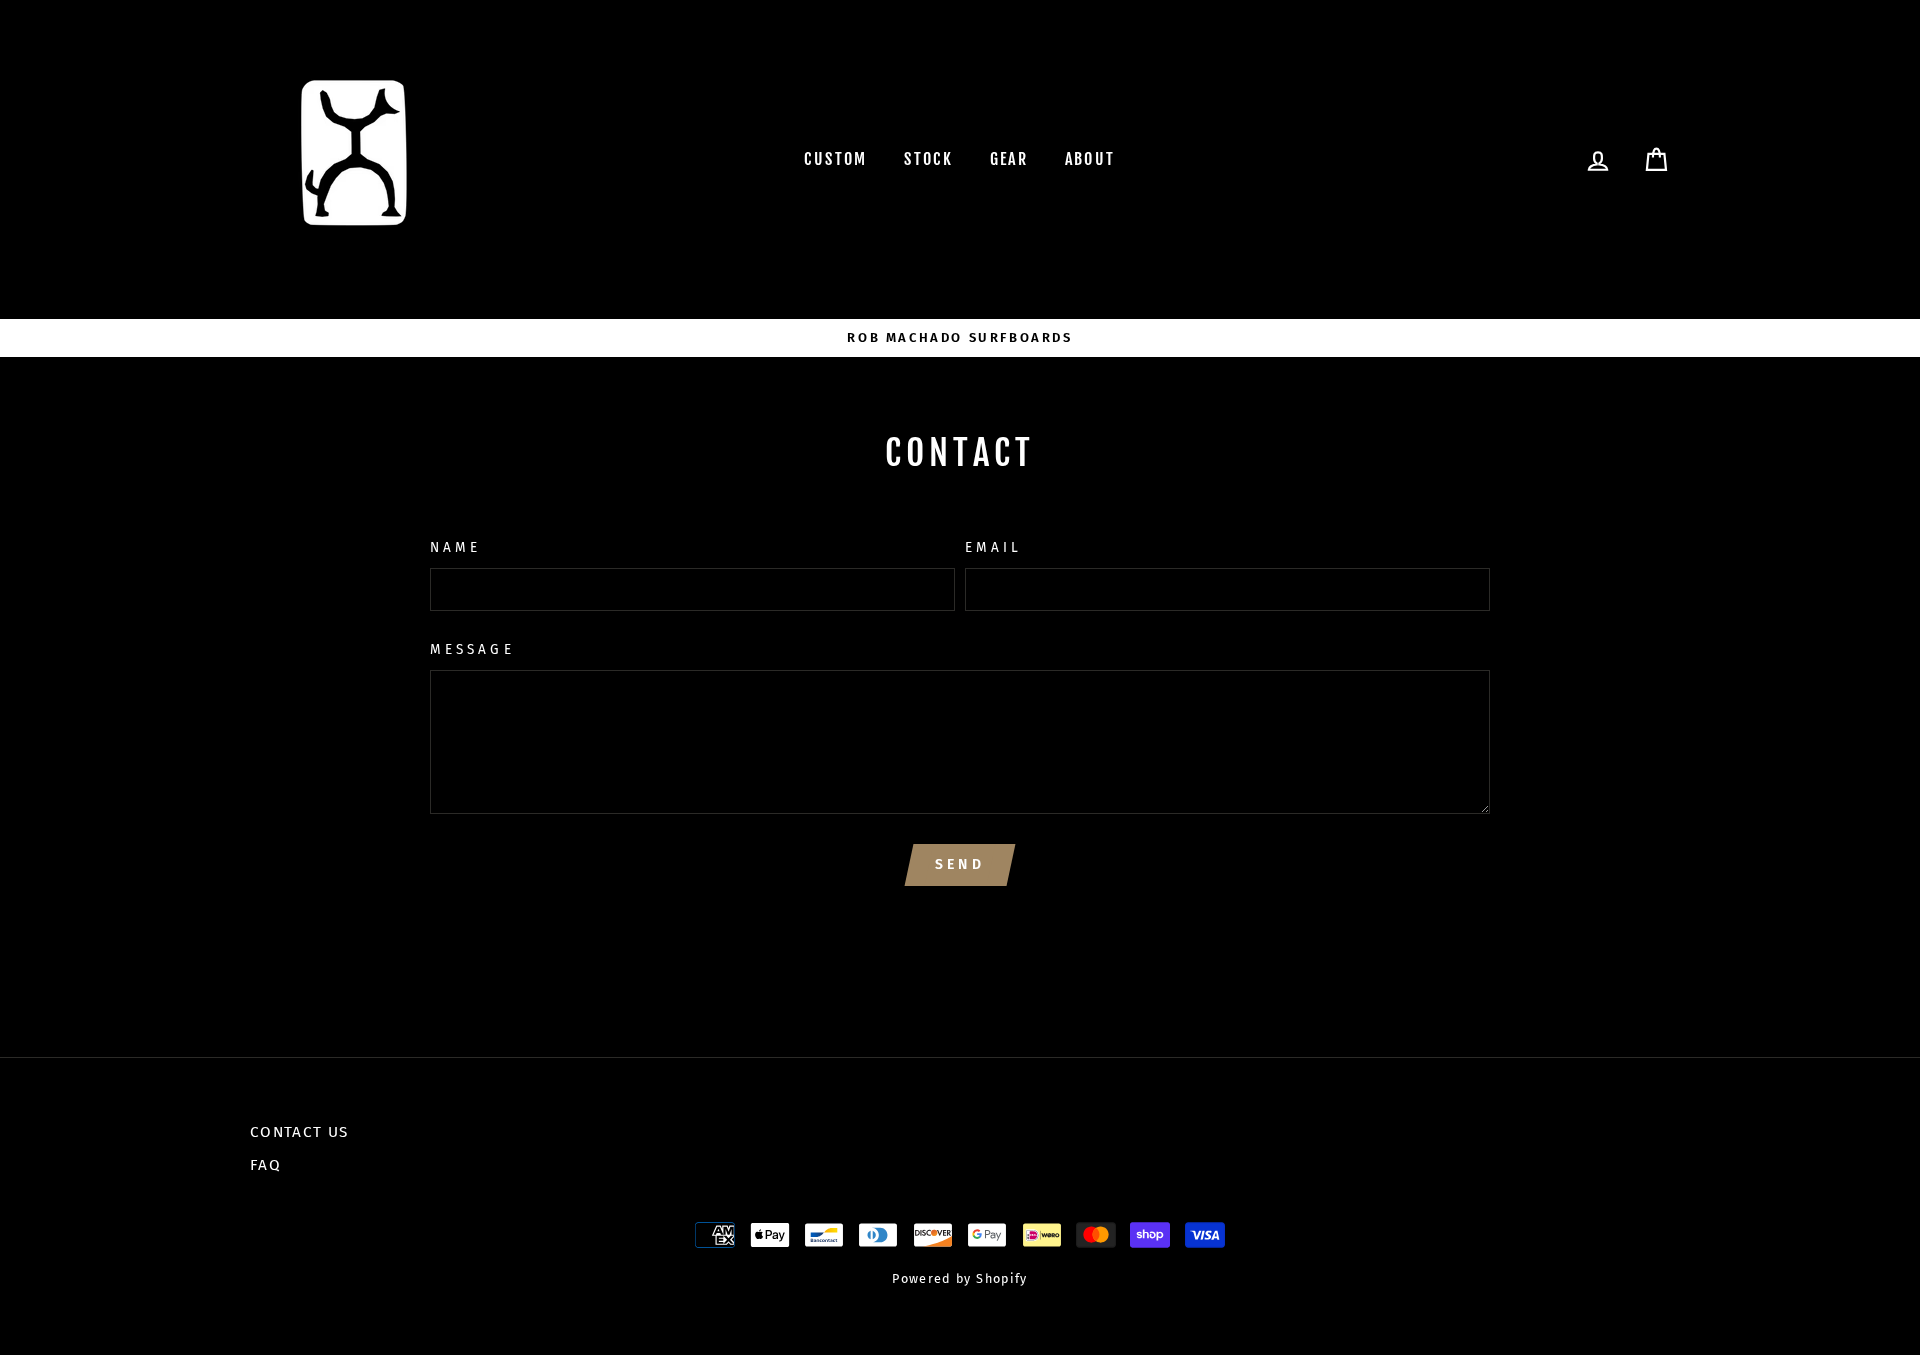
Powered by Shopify (959, 1278)
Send (960, 864)
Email (993, 547)
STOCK (928, 159)
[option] (960, 338)
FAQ (265, 1165)
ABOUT (1090, 159)
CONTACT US (299, 1132)
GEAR (1009, 159)
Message (472, 649)
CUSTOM (835, 159)
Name (455, 547)
